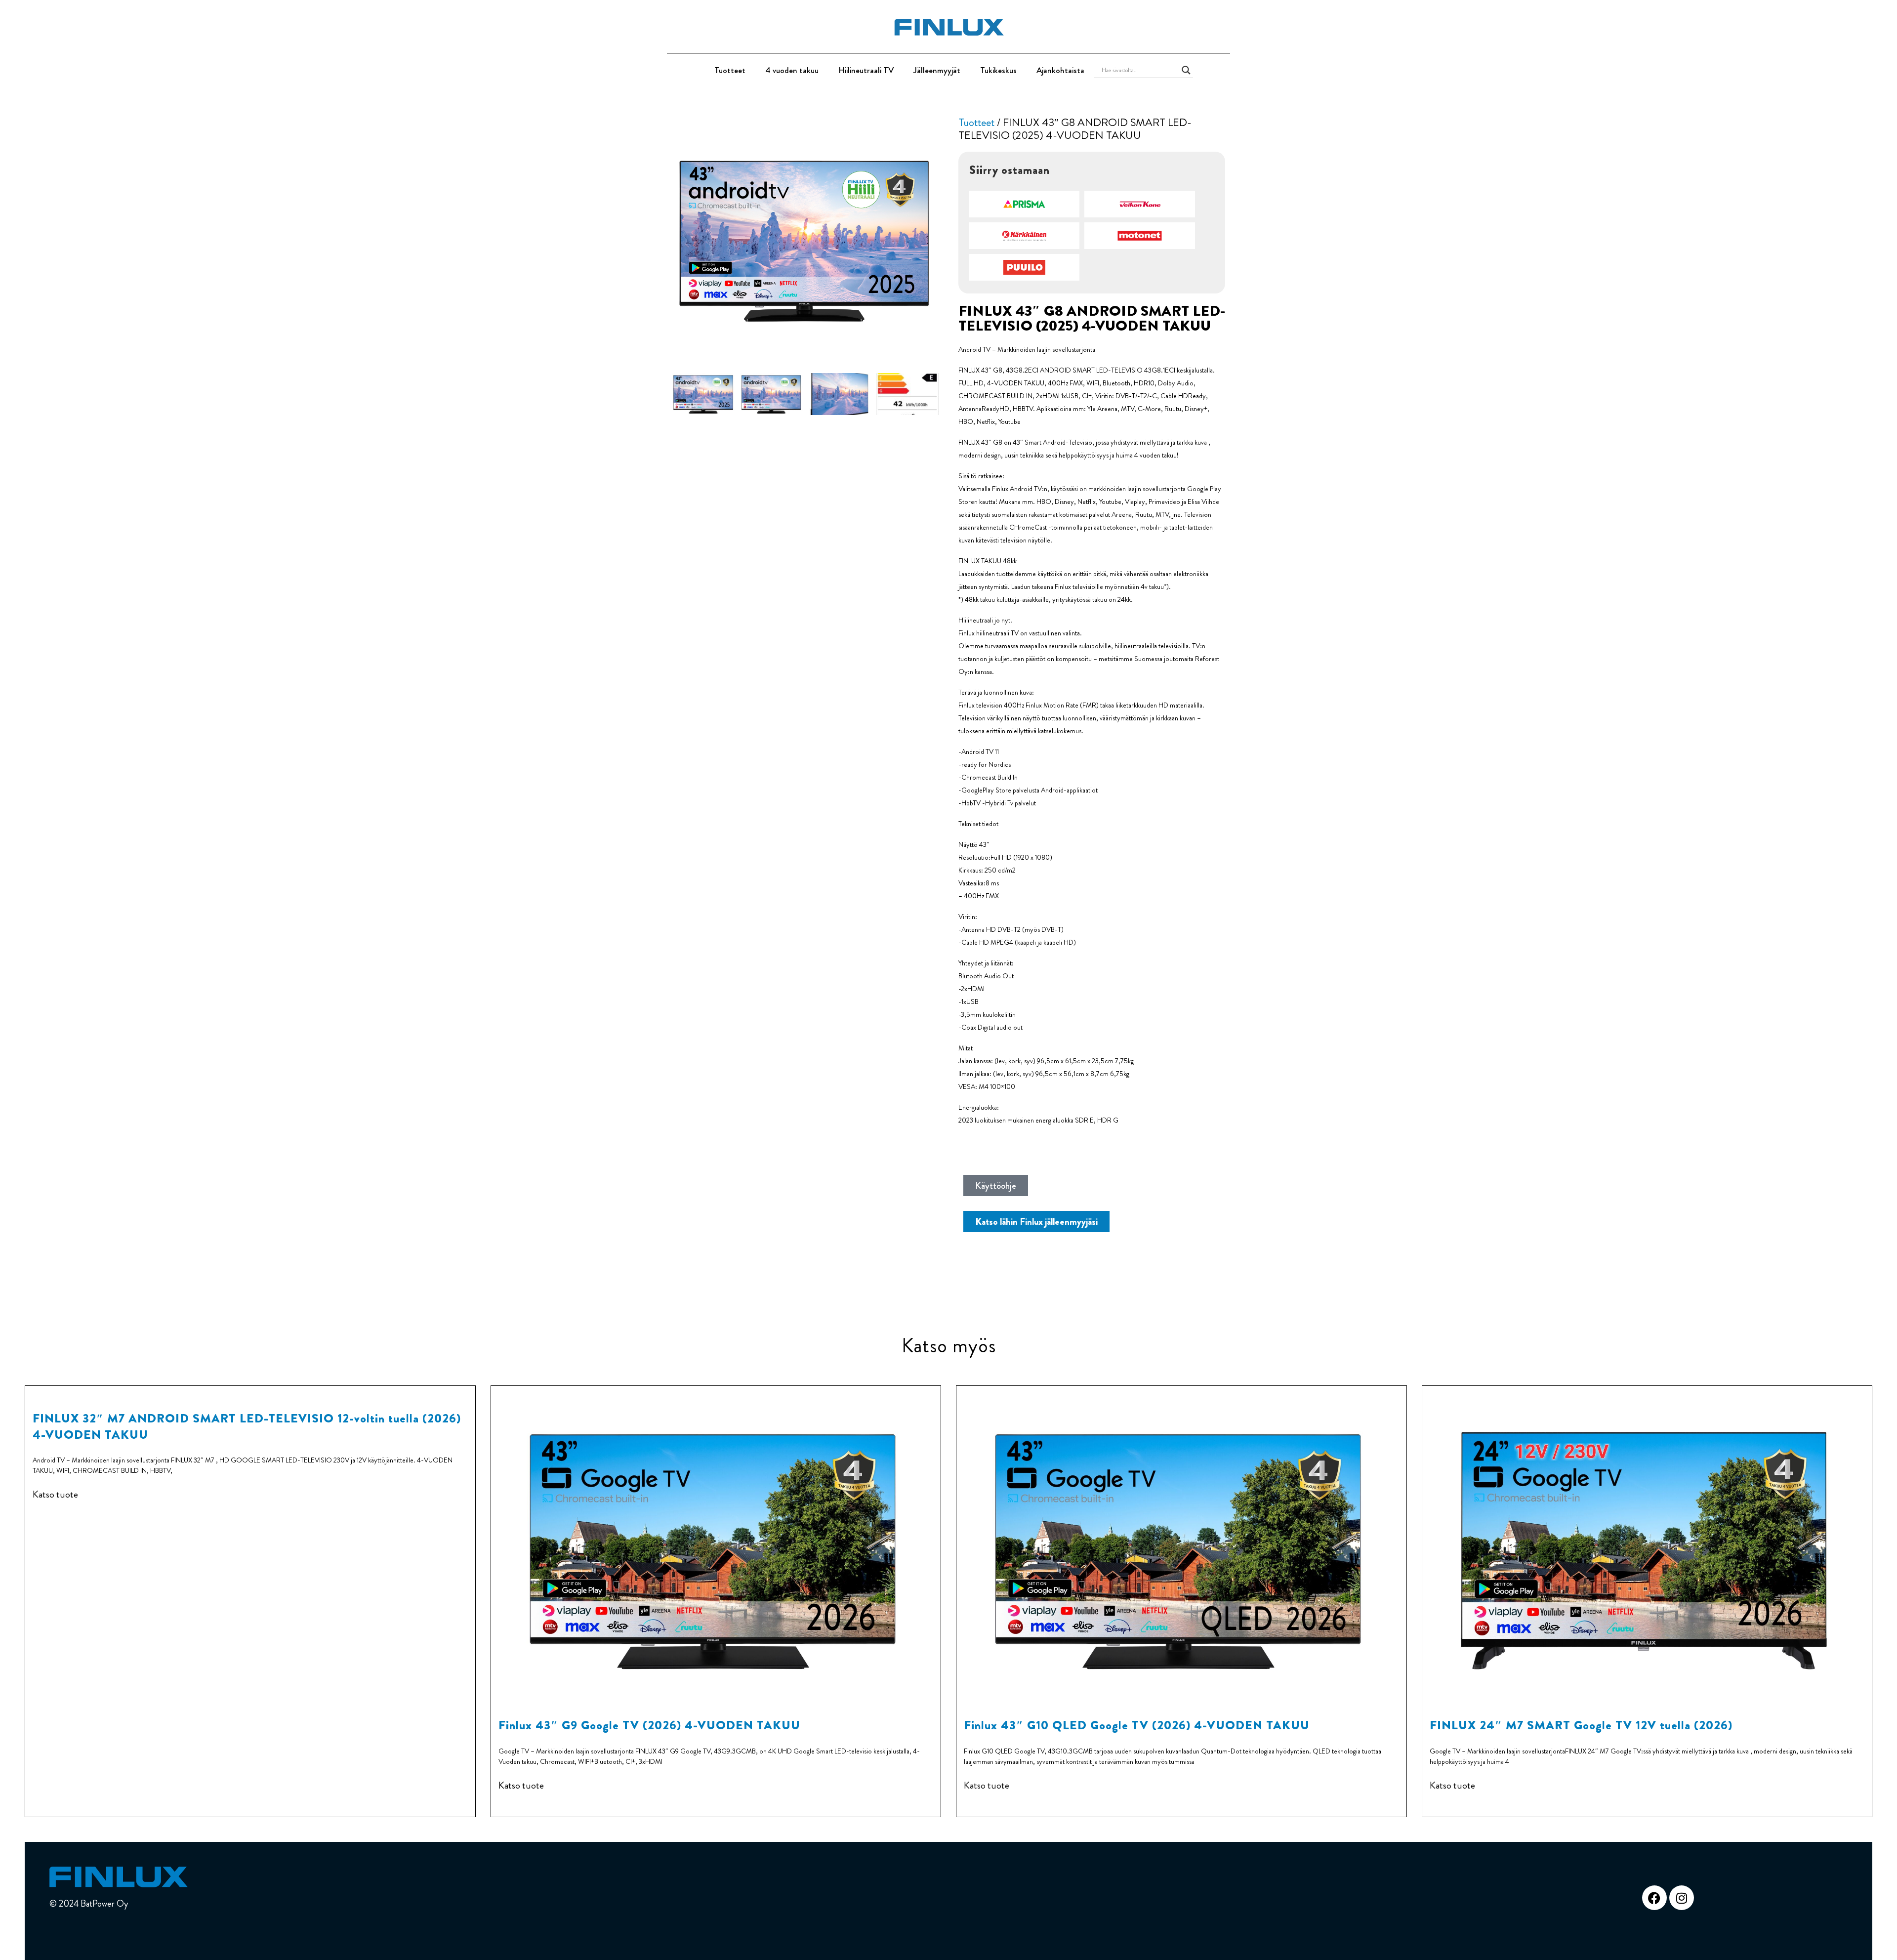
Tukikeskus (998, 70)
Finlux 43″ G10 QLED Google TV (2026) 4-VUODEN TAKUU (1137, 1725)
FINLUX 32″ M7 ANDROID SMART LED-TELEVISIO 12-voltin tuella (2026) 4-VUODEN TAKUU (247, 1426)
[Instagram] (1682, 1898)
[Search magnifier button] (1186, 70)
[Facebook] (1654, 1898)
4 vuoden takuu (792, 70)
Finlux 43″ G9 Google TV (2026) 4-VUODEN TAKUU (649, 1725)
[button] (1025, 204)
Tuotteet (730, 70)
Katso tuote (55, 1495)
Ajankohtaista (1060, 70)
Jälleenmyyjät (937, 70)
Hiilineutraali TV (866, 70)
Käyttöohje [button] (996, 1186)
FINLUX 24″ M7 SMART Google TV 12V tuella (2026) (1581, 1725)
